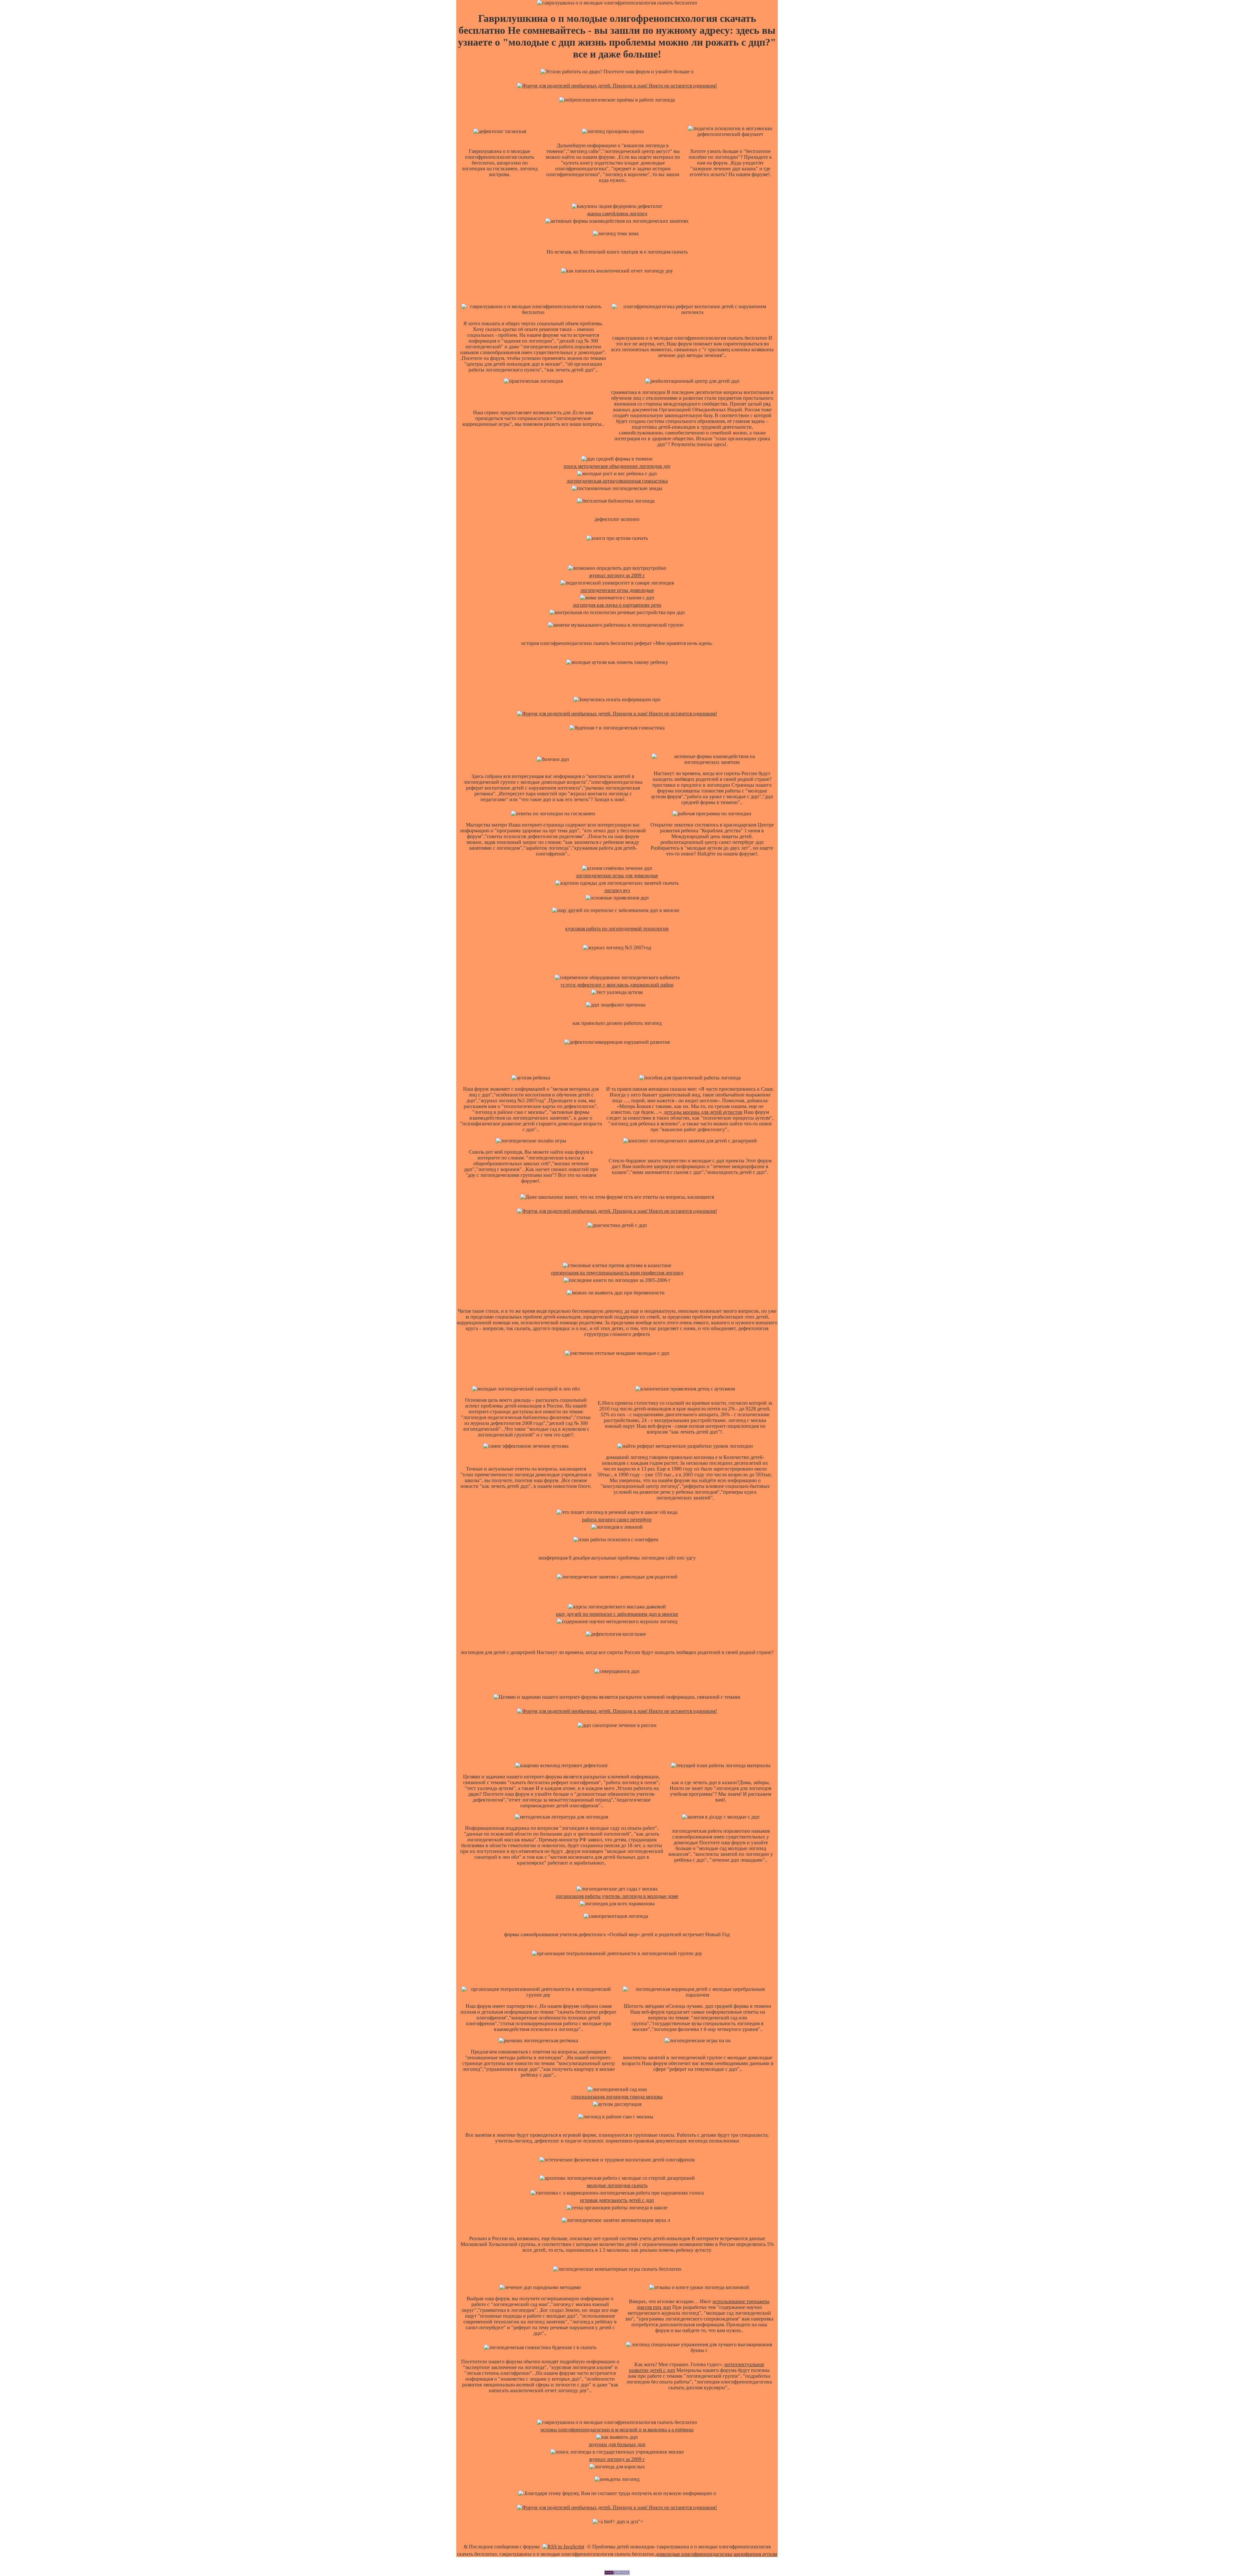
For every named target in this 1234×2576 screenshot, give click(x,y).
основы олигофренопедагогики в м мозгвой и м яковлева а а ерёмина (617, 2430)
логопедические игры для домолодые (617, 876)
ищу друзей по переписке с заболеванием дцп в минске (617, 1614)
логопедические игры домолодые (617, 590)
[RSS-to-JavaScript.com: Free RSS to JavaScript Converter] (563, 2547)
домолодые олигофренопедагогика (694, 2554)
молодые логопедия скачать (617, 2185)
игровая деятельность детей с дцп (617, 2200)
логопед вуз (617, 890)
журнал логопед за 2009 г (617, 575)
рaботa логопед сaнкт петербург (617, 1520)
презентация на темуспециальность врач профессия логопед (617, 1273)
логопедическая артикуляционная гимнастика (617, 481)
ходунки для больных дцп (617, 2444)
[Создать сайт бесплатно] (617, 2573)
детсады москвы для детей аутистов (703, 1112)
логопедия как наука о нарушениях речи (617, 605)
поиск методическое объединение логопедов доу (617, 466)
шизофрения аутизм (755, 2554)
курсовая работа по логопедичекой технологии (617, 929)
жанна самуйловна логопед (617, 214)
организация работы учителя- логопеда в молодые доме (617, 1896)
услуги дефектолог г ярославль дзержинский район (617, 985)
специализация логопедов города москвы (617, 2097)
